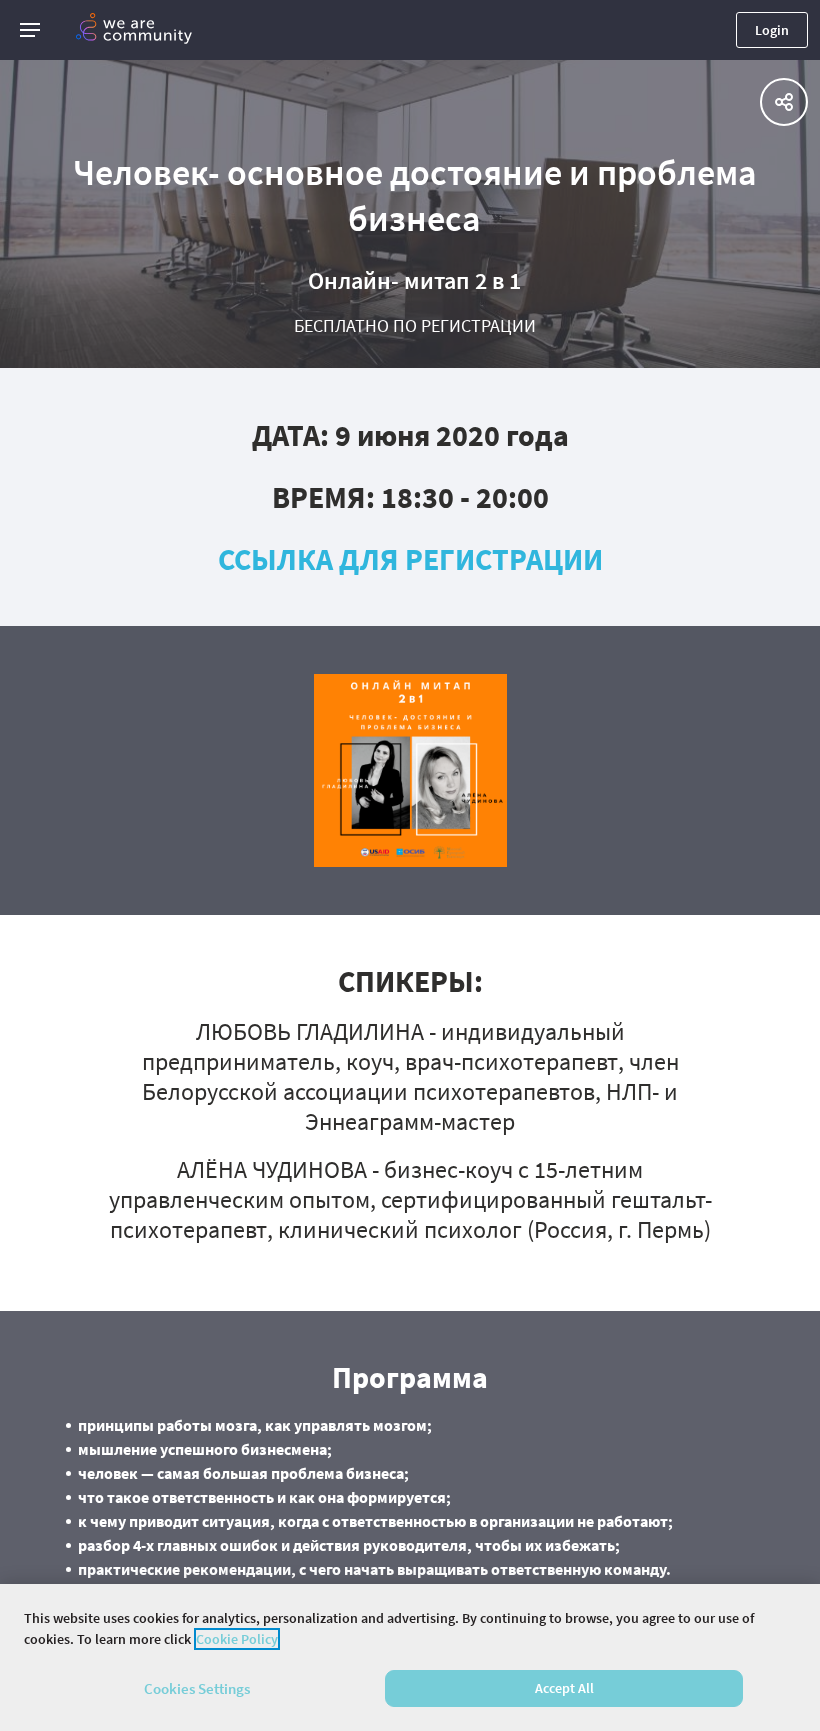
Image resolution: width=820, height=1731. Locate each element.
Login (772, 30)
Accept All (564, 1688)
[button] (30, 30)
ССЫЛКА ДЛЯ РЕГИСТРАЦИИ (410, 559)
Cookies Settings (197, 1688)
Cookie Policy (237, 1639)
